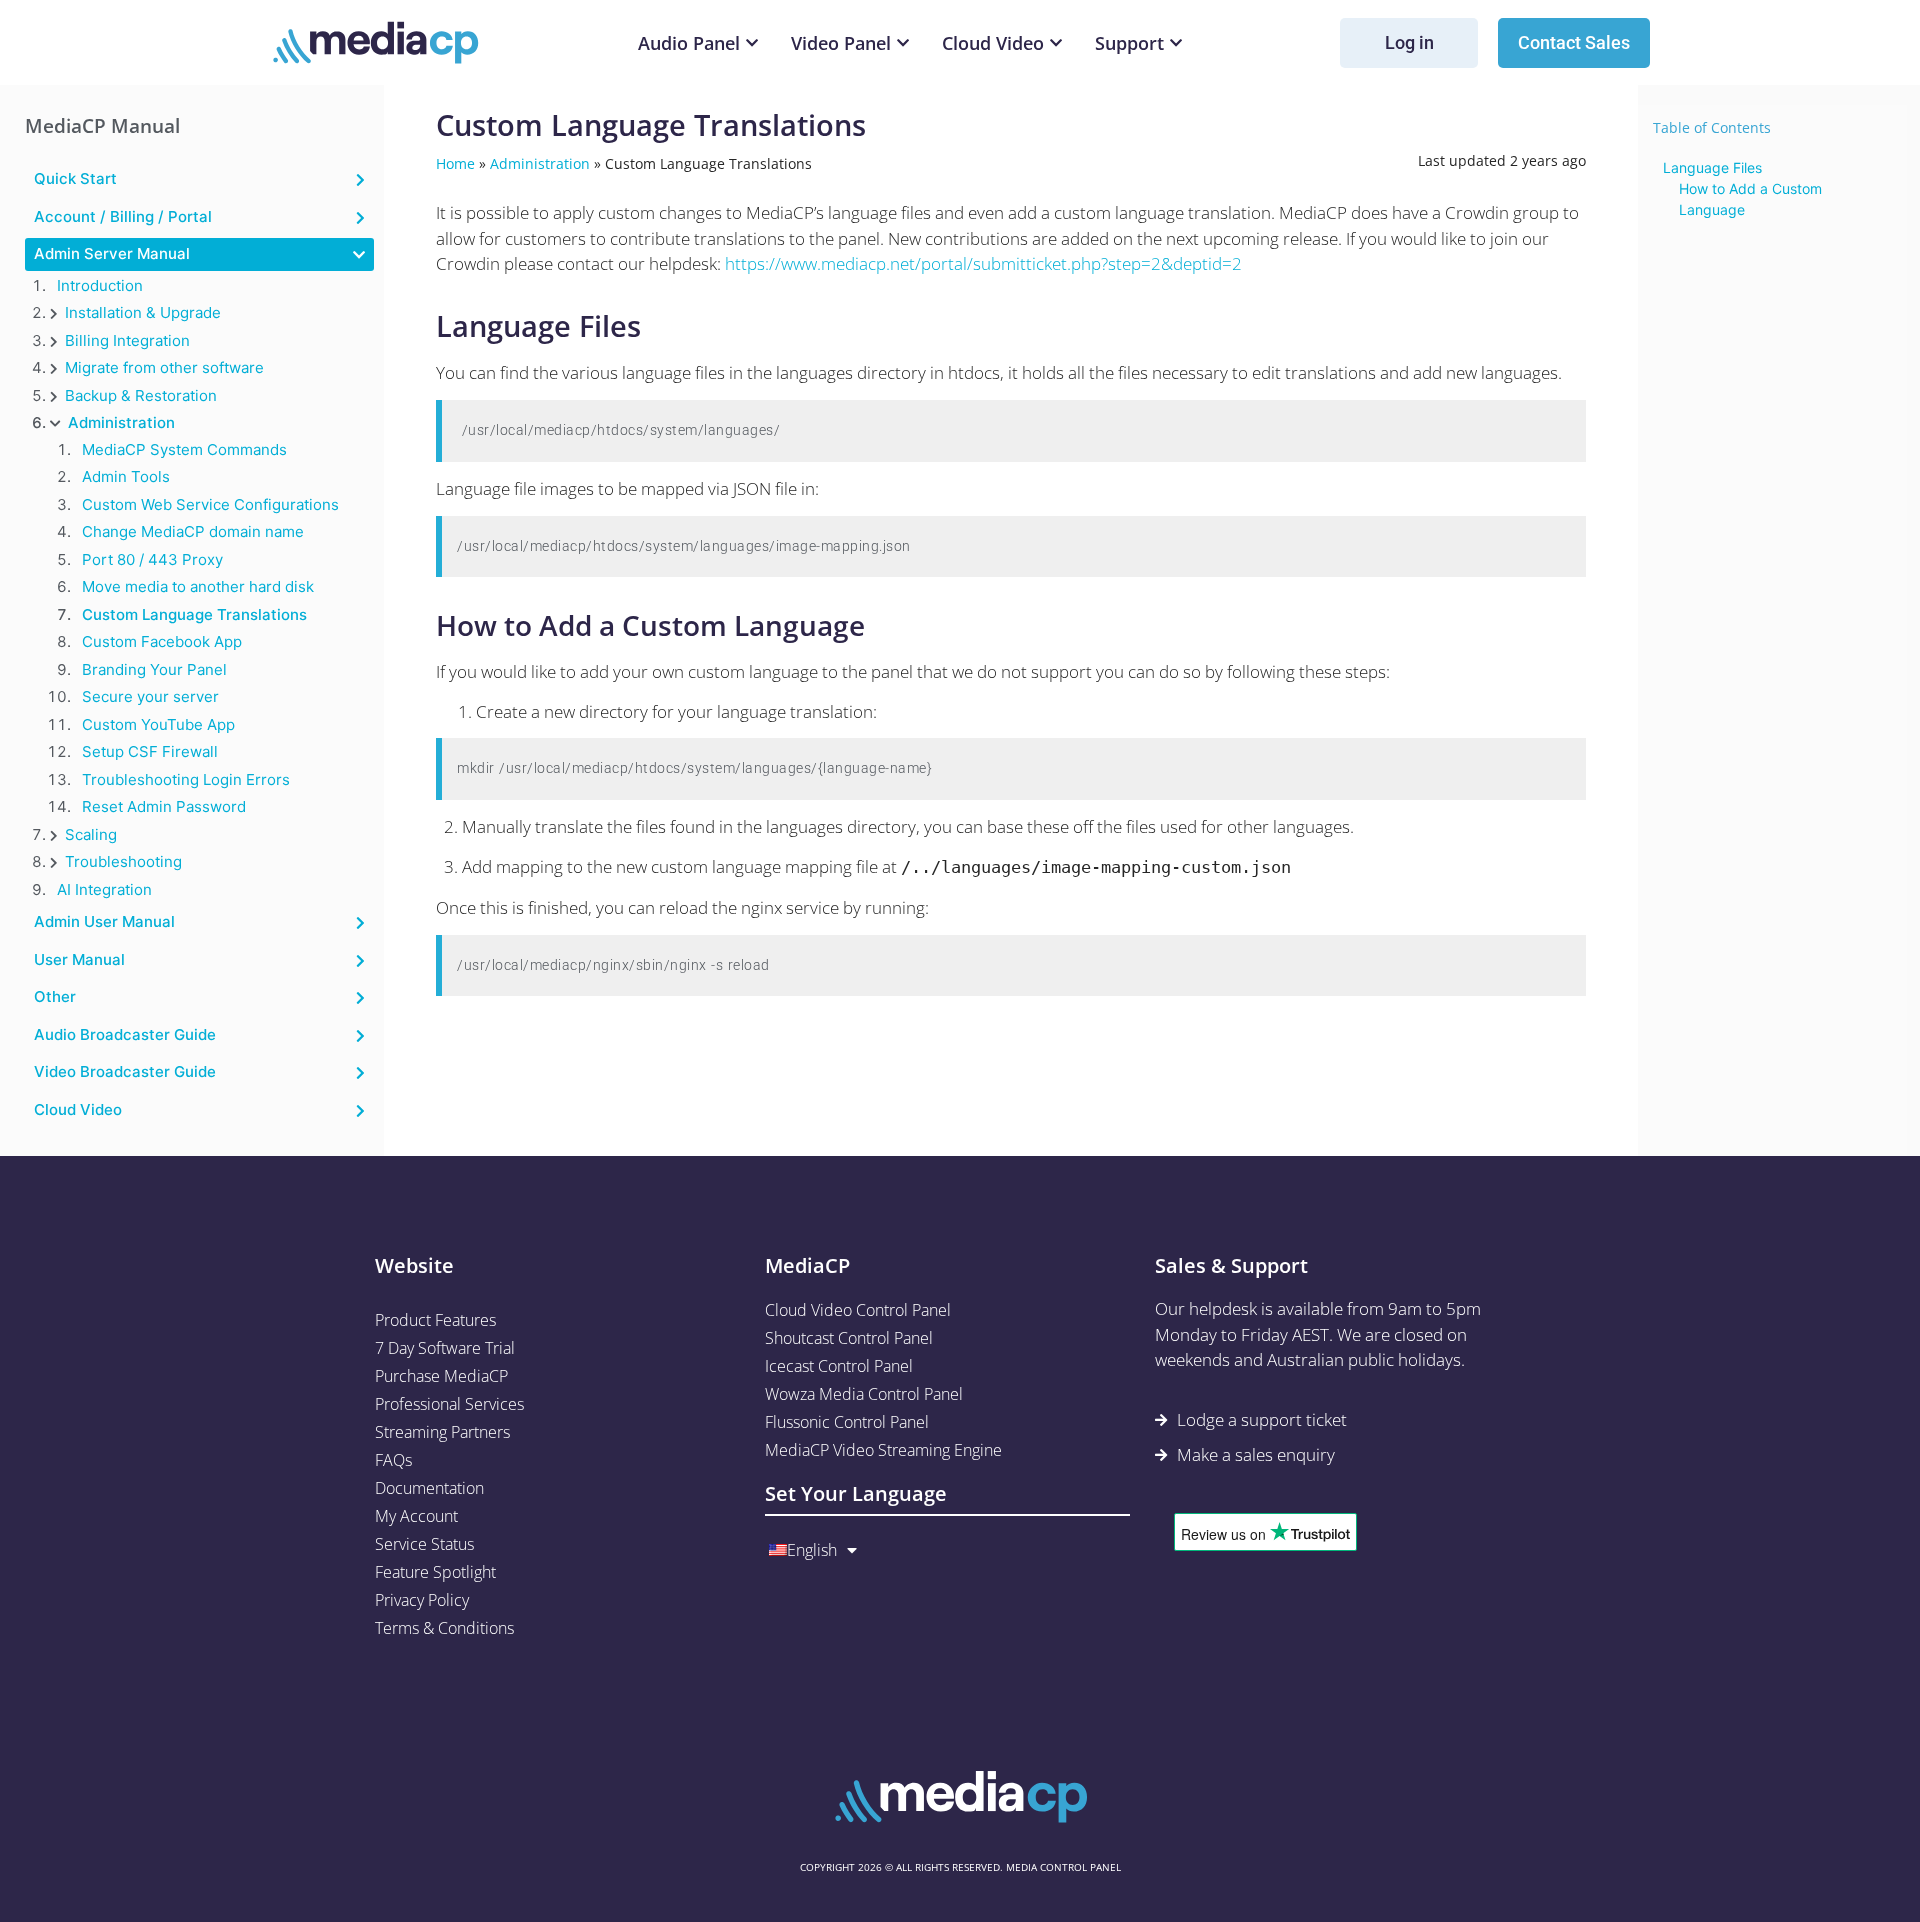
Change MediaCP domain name (193, 531)
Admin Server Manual (112, 253)
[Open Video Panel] (903, 43)
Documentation (429, 1488)
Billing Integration (127, 340)
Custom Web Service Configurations (210, 504)
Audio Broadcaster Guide (125, 1034)
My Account (416, 1516)
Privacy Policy (422, 1600)
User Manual (79, 959)
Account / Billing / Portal (123, 216)
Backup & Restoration (141, 395)
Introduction (100, 285)
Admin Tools (126, 476)
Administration (121, 422)
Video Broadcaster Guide (125, 1071)
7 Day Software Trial (445, 1348)
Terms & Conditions (444, 1628)
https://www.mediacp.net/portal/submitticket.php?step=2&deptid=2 (983, 263)
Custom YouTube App (158, 724)
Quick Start (75, 178)
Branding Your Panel (154, 669)
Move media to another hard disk (198, 586)
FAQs (393, 1460)
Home (455, 163)
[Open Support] (1176, 43)
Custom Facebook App (162, 641)
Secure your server (150, 696)
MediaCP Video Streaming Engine (883, 1450)
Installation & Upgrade (143, 312)
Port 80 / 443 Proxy (152, 559)
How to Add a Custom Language (1750, 199)
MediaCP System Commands (184, 449)
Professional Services (449, 1404)
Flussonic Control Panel (847, 1422)
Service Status (424, 1544)
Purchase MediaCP (441, 1376)
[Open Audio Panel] (752, 43)
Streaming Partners (442, 1432)
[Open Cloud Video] (1056, 43)
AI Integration (104, 889)
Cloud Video (78, 1109)
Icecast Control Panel (839, 1366)
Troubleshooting (123, 861)
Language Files (1712, 167)
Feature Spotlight (435, 1572)
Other (55, 996)
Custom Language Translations (194, 614)
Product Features (435, 1320)
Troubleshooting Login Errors (186, 779)
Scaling (91, 834)
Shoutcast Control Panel (849, 1338)
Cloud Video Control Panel (858, 1310)
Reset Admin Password (164, 806)
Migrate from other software (164, 367)
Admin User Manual (104, 921)
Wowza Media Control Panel (864, 1394)
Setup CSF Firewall (150, 751)
